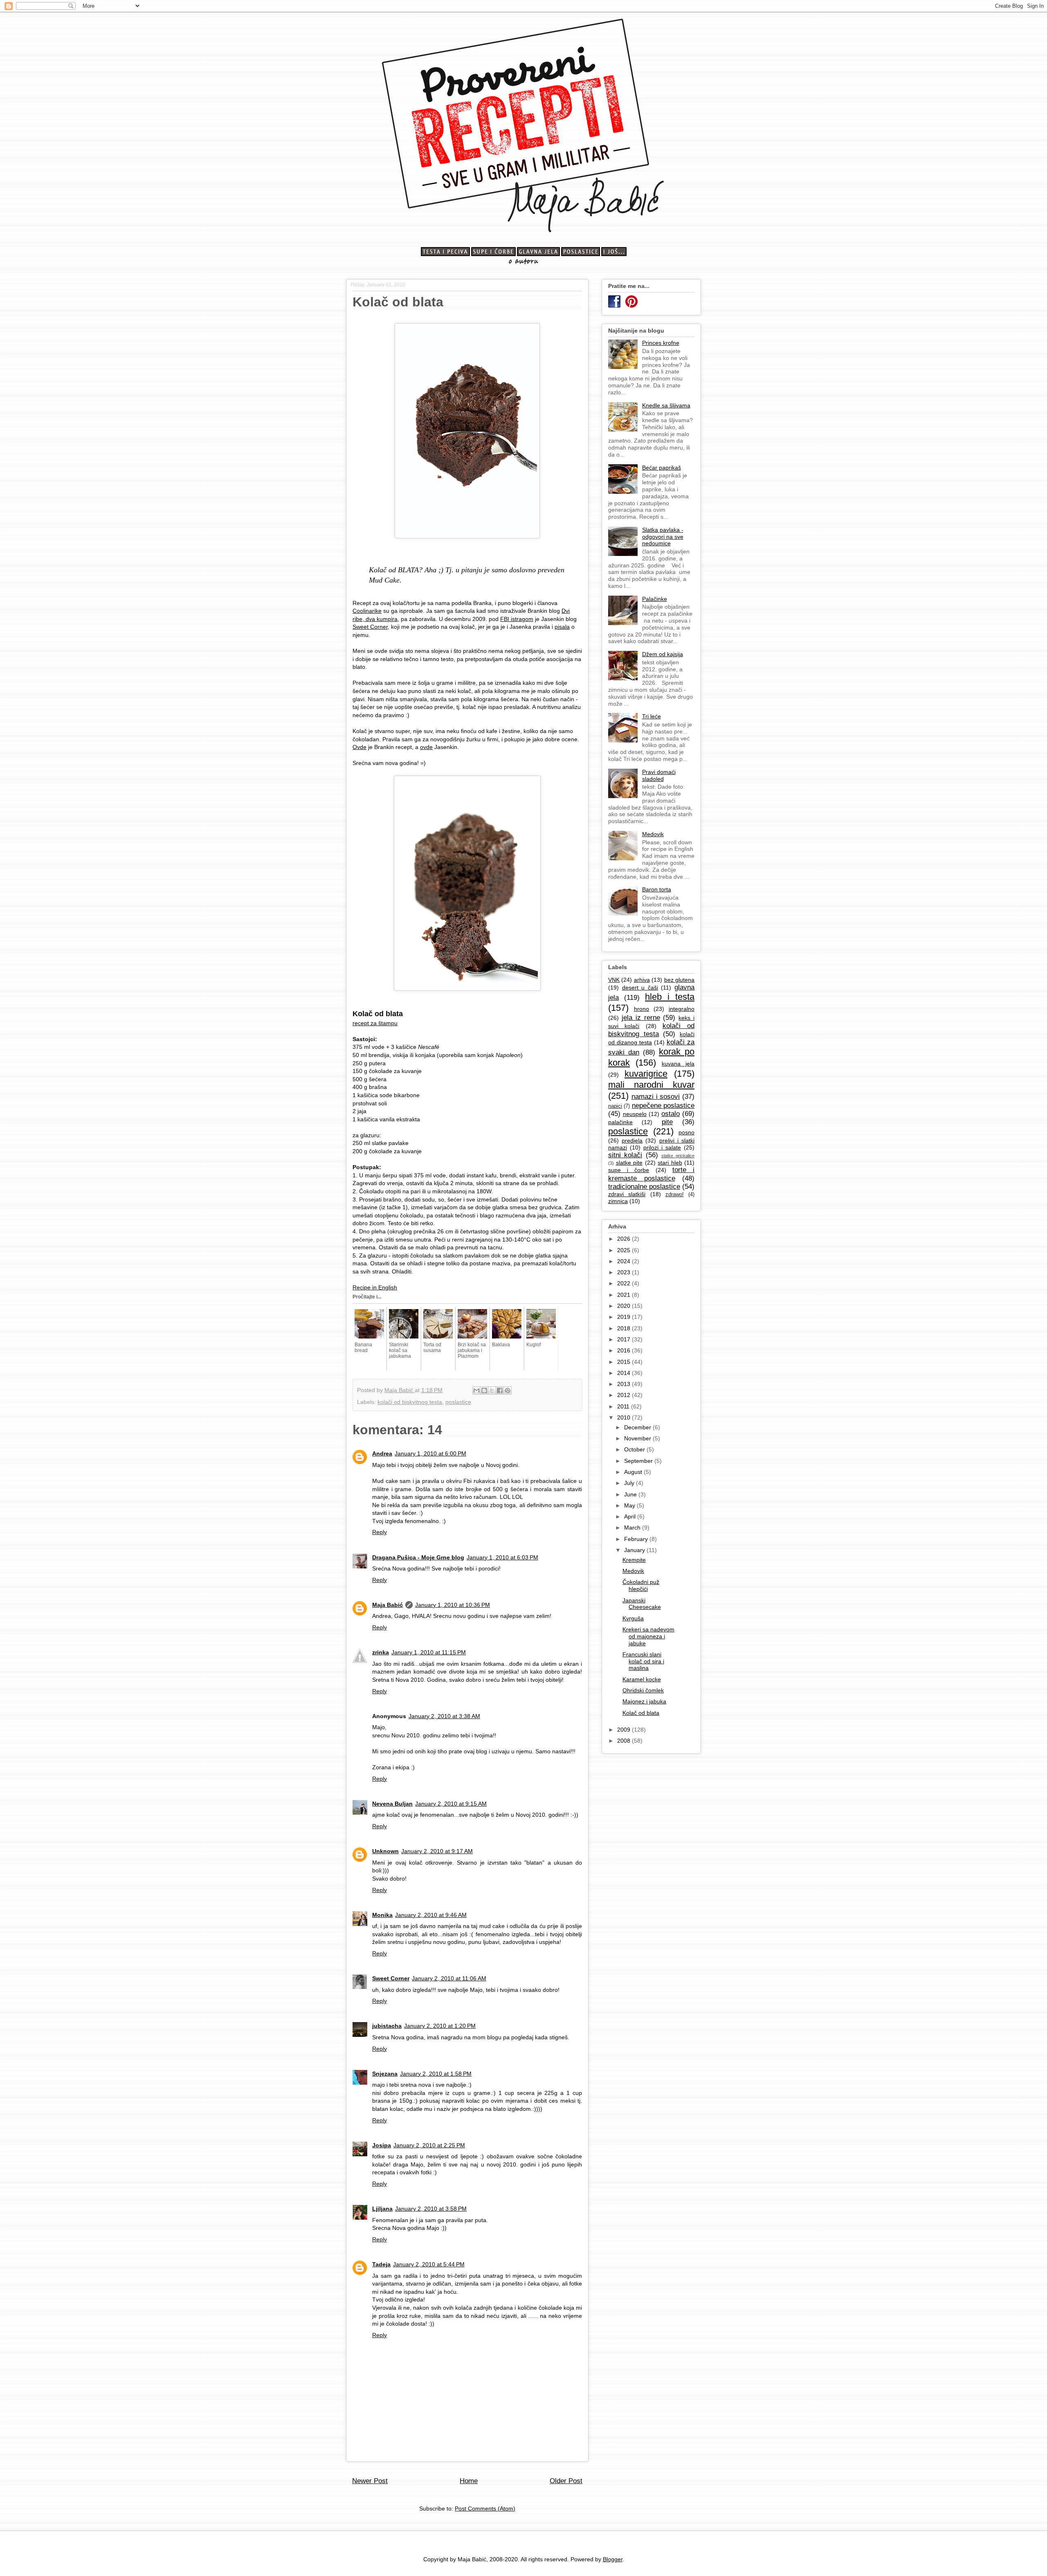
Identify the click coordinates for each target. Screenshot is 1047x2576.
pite (667, 1122)
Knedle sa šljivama (666, 405)
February (637, 1539)
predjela (632, 1141)
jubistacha (387, 2026)
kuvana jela (678, 1064)
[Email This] (476, 1390)
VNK (614, 980)
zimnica (618, 1201)
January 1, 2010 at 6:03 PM (502, 1557)
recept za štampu (375, 1023)
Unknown (385, 1851)
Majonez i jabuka (644, 1701)
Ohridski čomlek (643, 1690)
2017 (625, 1339)
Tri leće (652, 716)
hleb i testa (670, 997)
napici (615, 1106)
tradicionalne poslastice (644, 1187)
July (630, 1483)
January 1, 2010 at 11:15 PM (429, 1652)
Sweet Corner (370, 627)
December (638, 1427)
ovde (426, 747)
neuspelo (635, 1114)
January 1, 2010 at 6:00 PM (430, 1453)
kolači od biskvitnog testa (410, 1402)
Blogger (613, 2559)
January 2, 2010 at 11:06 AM (449, 1978)
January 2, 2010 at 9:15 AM (451, 1804)
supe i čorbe (629, 1170)
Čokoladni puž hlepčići (641, 1585)
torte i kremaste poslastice (651, 1174)
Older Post (566, 2481)
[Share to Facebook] (500, 1390)
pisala (562, 627)
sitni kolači (625, 1155)
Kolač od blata (641, 1713)
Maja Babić (388, 1605)
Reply (380, 1532)
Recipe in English (375, 1287)
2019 (625, 1317)
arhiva (642, 980)
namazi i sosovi (656, 1097)
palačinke (620, 1122)
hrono (641, 1009)
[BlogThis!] (484, 1390)
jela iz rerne (641, 1018)
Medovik (653, 834)
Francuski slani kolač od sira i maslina (643, 1661)
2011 (624, 1406)
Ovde (359, 747)
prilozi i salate (662, 1147)
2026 (625, 1239)
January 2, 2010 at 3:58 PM (431, 2209)
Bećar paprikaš (662, 468)
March (633, 1528)
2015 (625, 1362)
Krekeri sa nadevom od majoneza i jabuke (648, 1636)
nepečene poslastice (663, 1106)
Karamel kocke (642, 1679)
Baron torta (657, 889)
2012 (625, 1395)
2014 (625, 1373)
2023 (625, 1272)
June (631, 1494)
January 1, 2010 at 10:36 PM (453, 1605)
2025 (625, 1250)
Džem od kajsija (663, 654)
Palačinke (655, 599)
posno (686, 1132)
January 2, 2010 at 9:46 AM (431, 1915)
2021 (625, 1295)
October (635, 1449)
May (630, 1505)
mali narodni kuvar (651, 1085)
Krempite (634, 1560)
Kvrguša (633, 1618)
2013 (625, 1384)
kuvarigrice (646, 1074)
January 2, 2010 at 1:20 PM (440, 2026)
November (638, 1438)
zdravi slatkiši (627, 1194)
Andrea (382, 1453)
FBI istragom (517, 619)
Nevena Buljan (392, 1804)
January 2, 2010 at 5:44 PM (429, 2264)
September (639, 1461)
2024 (625, 1261)
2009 (625, 1730)
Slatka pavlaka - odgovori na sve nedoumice (663, 537)
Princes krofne (661, 343)
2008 (625, 1741)
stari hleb (670, 1163)
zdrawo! (675, 1195)
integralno (682, 1009)
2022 (625, 1283)
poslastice (458, 1402)
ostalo (671, 1114)
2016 (625, 1350)
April (631, 1516)
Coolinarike (367, 611)
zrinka (381, 1652)
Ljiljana (382, 2209)
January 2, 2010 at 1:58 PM (436, 2074)
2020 (625, 1306)
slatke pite (629, 1163)
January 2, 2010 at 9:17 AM (437, 1851)
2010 (625, 1417)
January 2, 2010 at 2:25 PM (429, 2145)
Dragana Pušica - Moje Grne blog (418, 1557)
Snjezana (385, 2074)
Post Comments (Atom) (485, 2509)
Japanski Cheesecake (642, 1604)
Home (469, 2481)
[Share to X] (492, 1390)
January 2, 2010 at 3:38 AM (444, 1716)
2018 (625, 1328)
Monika (382, 1915)
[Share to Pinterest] (508, 1390)
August (634, 1472)
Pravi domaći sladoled (659, 775)
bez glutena (679, 980)
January (635, 1550)
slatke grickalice (678, 1156)
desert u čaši (640, 988)
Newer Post (370, 2481)
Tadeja (381, 2264)
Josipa (382, 2145)
